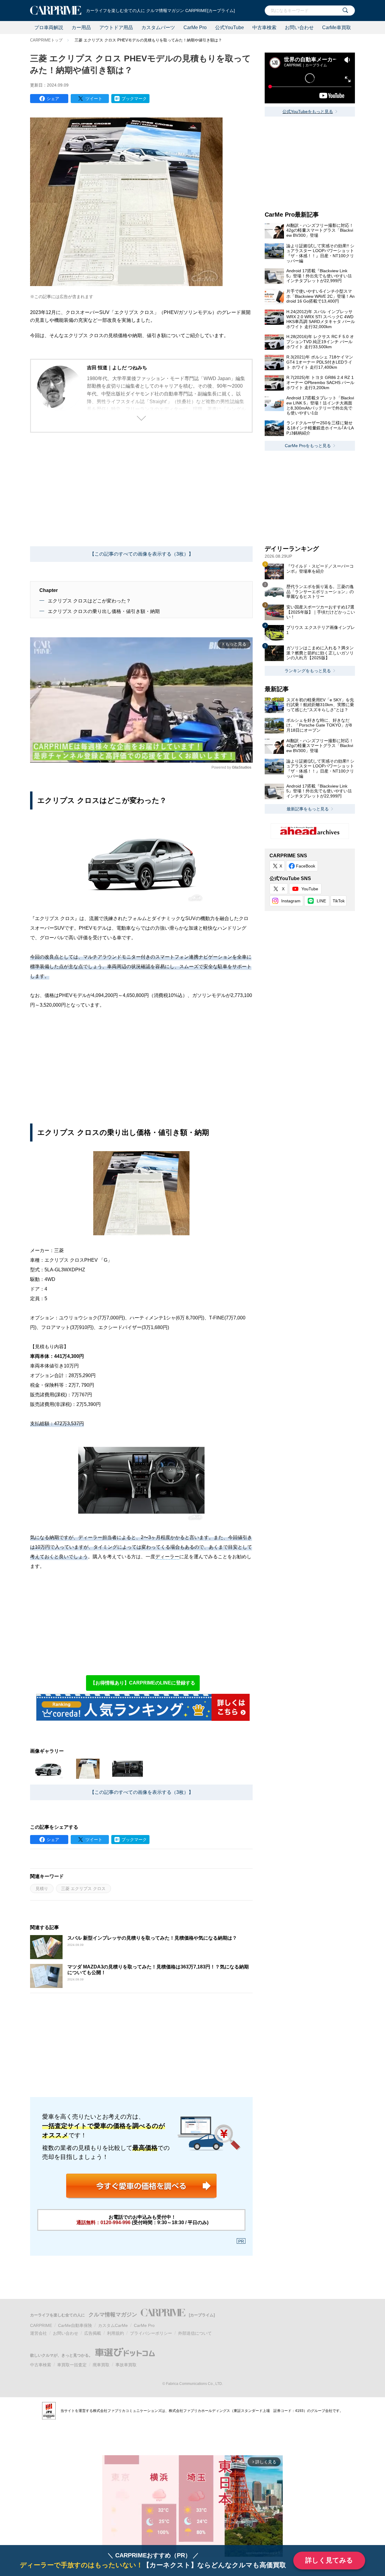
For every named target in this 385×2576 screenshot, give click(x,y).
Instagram (291, 901)
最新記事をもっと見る (308, 809)
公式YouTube (229, 27)
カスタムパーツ (158, 27)
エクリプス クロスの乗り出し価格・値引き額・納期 (104, 611)
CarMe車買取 (337, 27)
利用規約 (115, 2333)
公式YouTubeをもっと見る (308, 111)
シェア (53, 99)
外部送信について (195, 2333)
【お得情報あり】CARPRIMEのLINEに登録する (143, 1683)
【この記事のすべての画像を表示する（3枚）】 (142, 554)
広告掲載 (93, 2333)
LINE (321, 901)
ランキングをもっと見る (308, 671)
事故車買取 (126, 2365)
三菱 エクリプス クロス (83, 1889)
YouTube (310, 889)
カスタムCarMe (113, 2325)
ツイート (94, 99)
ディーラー (167, 1557)
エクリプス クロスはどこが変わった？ (89, 601)
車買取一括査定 (72, 2365)
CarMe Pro (195, 27)
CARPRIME (41, 2325)
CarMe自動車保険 (75, 2325)
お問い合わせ (299, 27)
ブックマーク (134, 99)
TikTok (339, 901)
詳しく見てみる (329, 2560)
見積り (42, 1889)
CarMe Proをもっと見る (308, 446)
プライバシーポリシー (151, 2333)
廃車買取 (101, 2365)
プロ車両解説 (49, 27)
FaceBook (306, 866)
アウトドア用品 (116, 27)
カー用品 (81, 27)
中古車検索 (264, 27)
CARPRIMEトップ (46, 40)
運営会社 (38, 2333)
